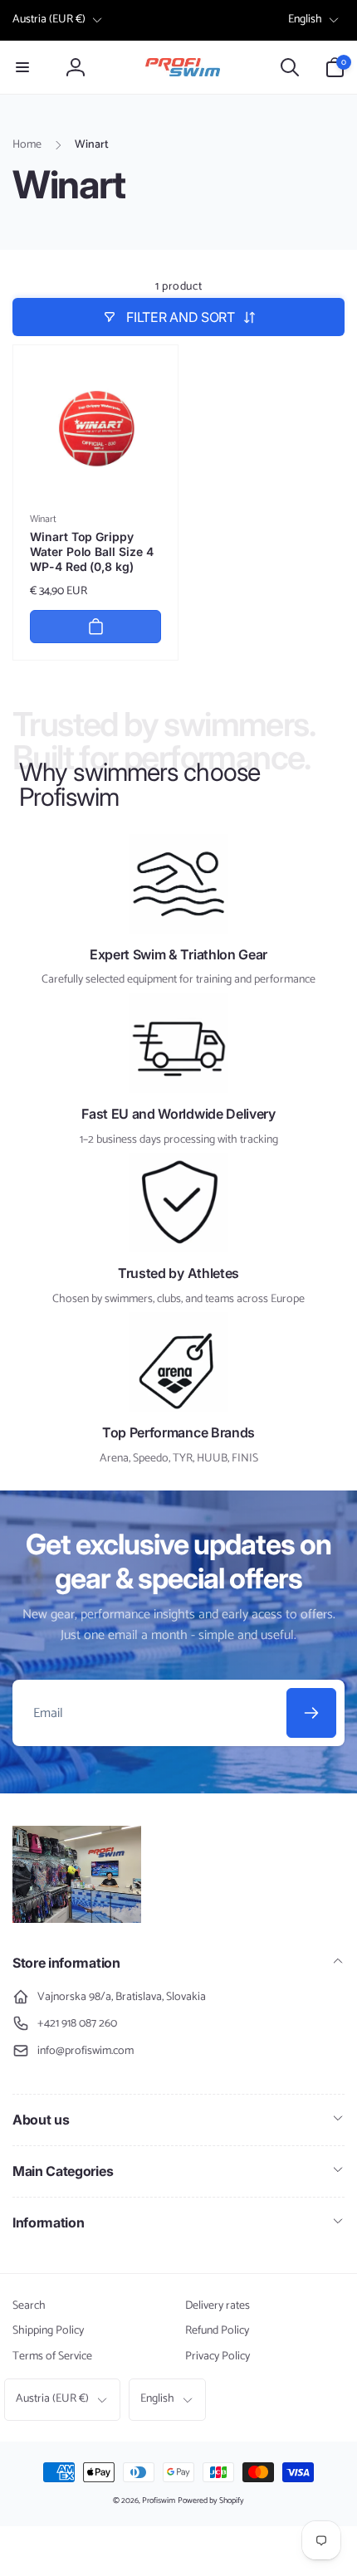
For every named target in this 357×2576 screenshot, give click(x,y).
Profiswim (159, 2500)
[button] (22, 67)
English (305, 20)
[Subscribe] (311, 1713)
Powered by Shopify (211, 2500)
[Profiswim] (77, 1919)
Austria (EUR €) (49, 20)
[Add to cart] (95, 627)
